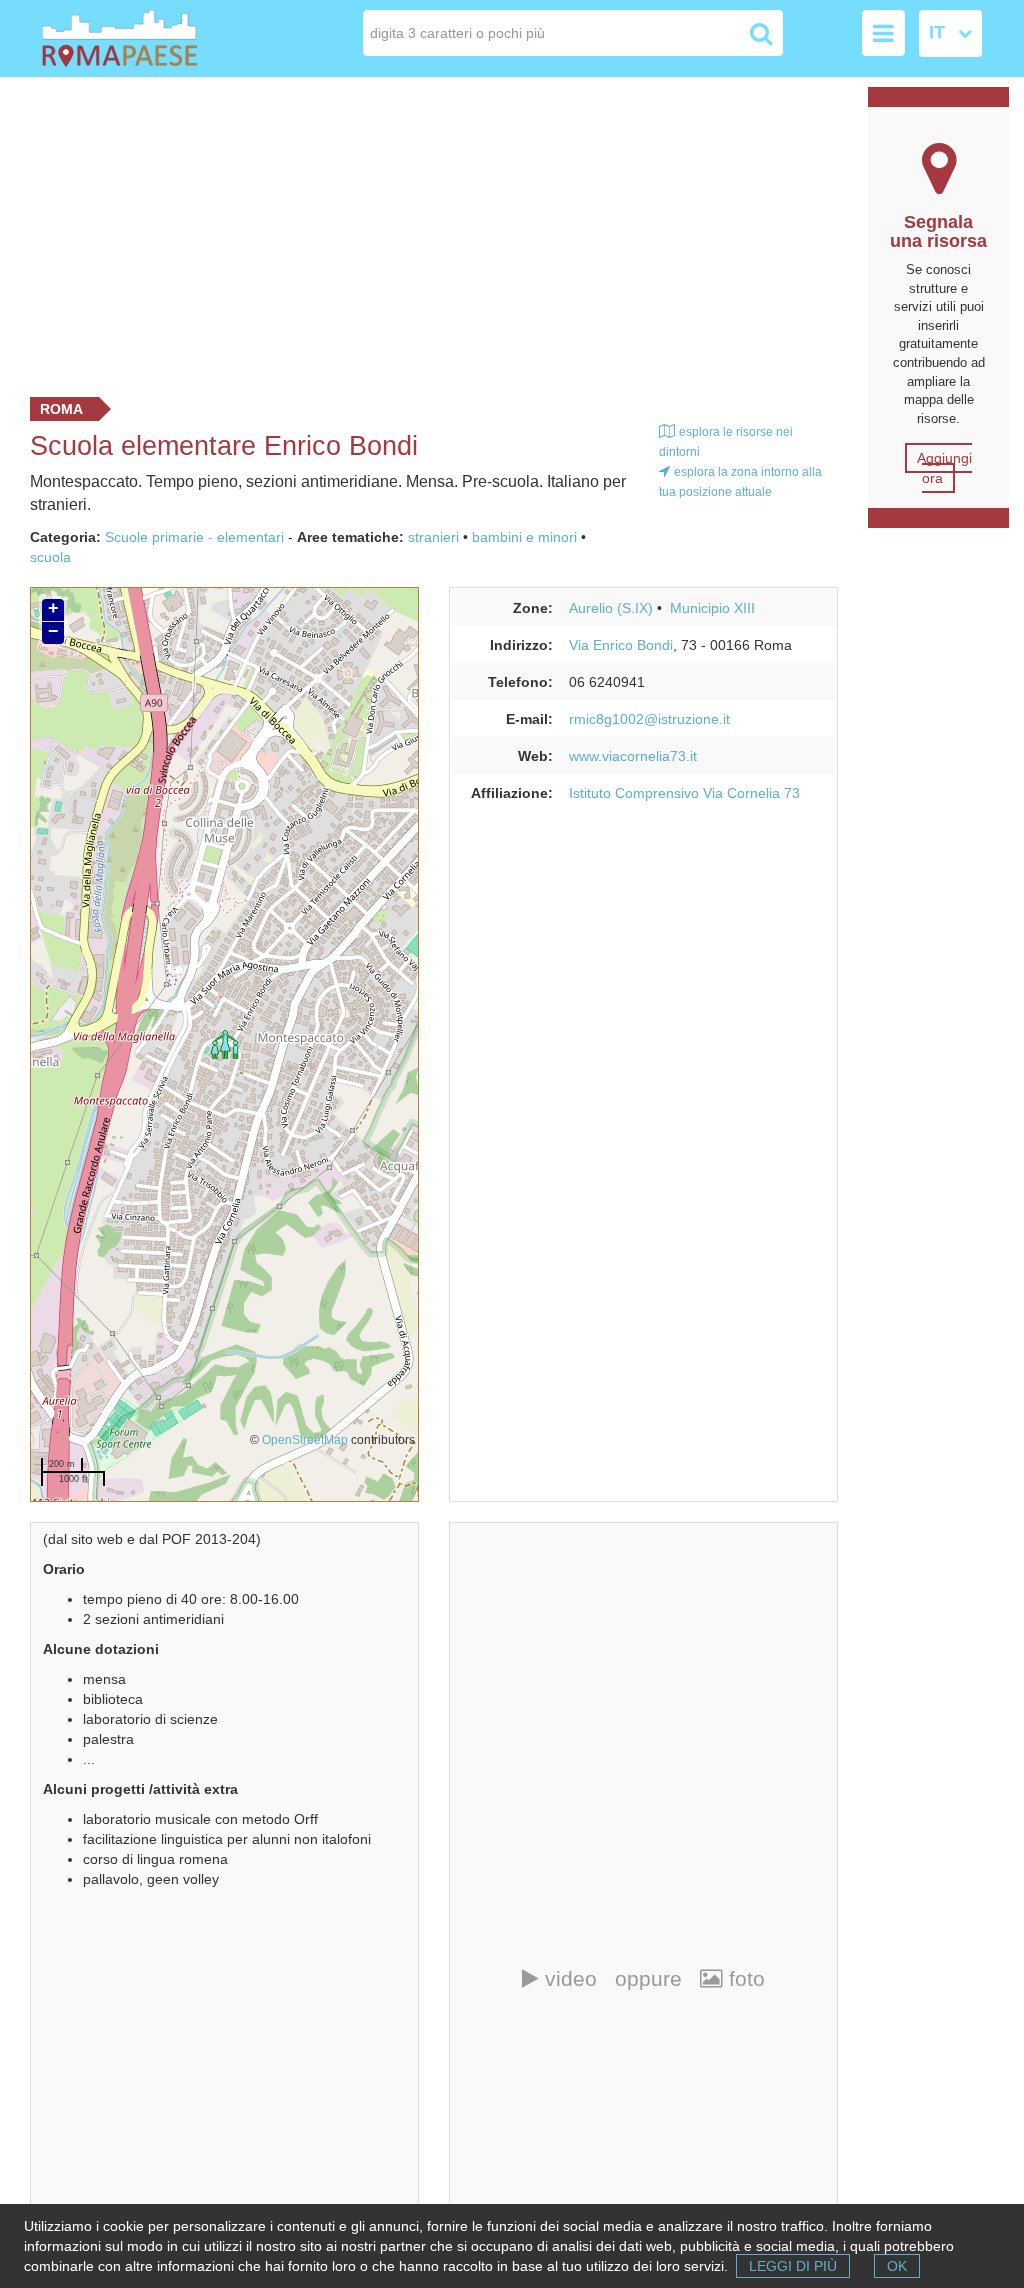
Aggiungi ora (944, 468)
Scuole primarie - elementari (194, 537)
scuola (50, 557)
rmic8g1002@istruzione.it (649, 719)
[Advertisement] (427, 232)
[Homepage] (136, 38)
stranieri (433, 537)
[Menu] (883, 33)
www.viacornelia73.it (633, 756)
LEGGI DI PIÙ (793, 2266)
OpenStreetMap (305, 1439)
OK (897, 2266)
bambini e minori (524, 537)
